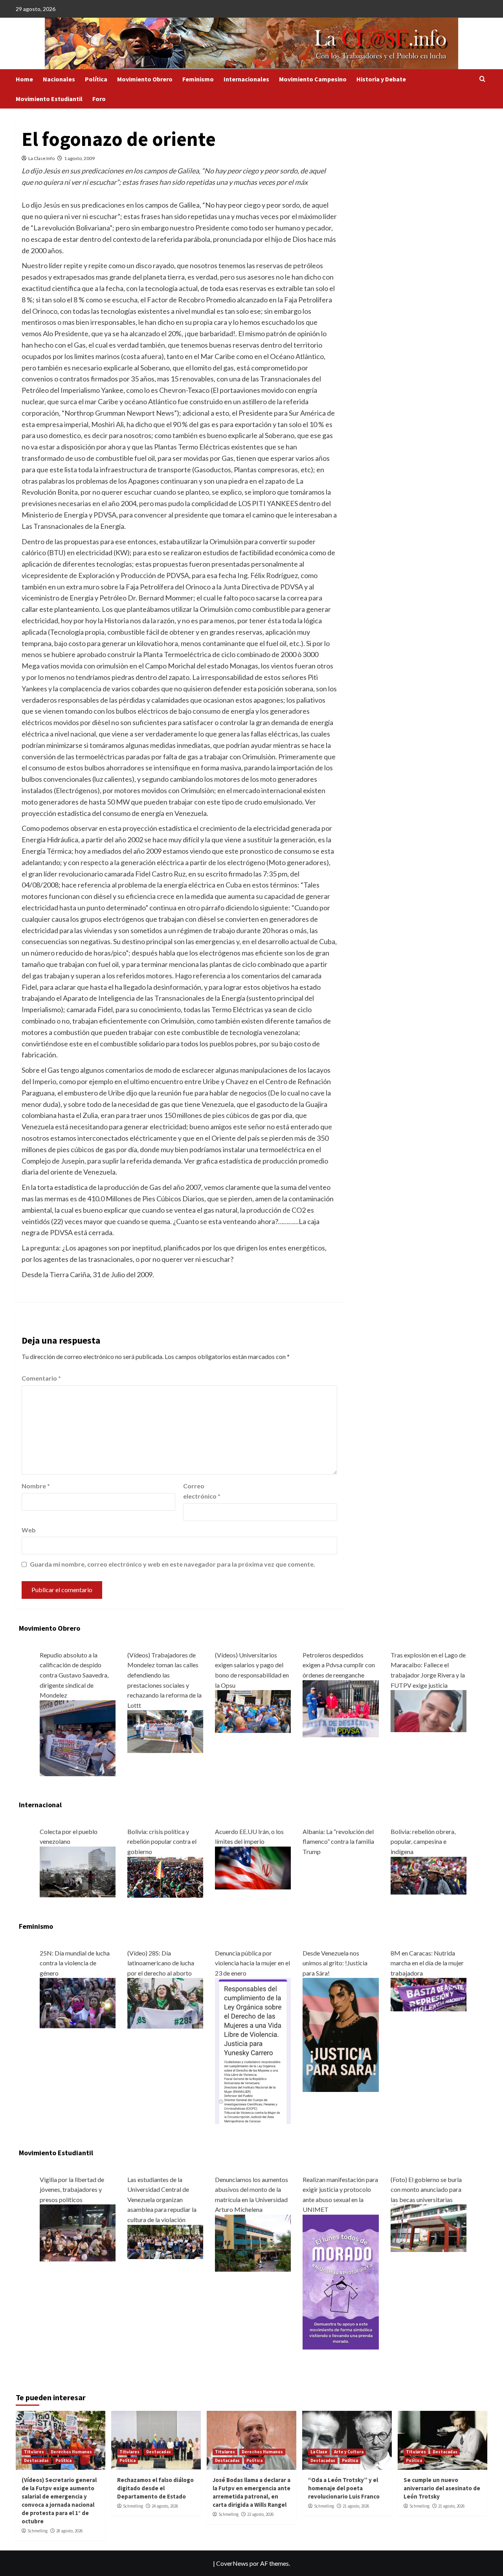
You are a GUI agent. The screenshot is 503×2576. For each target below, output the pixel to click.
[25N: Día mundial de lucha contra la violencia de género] (78, 2002)
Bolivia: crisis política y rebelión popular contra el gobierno (162, 1841)
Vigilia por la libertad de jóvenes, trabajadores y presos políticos (72, 2189)
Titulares (34, 2452)
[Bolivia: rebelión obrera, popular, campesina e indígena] (429, 1875)
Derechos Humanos (71, 2452)
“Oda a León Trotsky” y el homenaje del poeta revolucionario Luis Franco (344, 2488)
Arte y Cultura (349, 2452)
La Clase (319, 2452)
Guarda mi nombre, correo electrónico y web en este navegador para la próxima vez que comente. (173, 1564)
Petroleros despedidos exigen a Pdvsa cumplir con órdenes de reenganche (339, 1665)
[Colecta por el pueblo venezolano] (78, 1871)
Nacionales (59, 79)
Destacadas (36, 2460)
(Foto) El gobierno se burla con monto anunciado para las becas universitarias (426, 2189)
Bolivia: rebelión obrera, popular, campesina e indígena (423, 1841)
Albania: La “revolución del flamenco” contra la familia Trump (338, 1841)
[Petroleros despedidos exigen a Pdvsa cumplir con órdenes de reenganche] (341, 1708)
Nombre (36, 1486)
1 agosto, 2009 (79, 158)
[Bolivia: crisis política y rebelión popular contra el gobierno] (165, 1876)
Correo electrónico (202, 1491)
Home (24, 79)
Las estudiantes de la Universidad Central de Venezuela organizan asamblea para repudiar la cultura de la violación (162, 2199)
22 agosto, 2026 (260, 2514)
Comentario (41, 1378)
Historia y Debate (381, 79)
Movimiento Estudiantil (49, 99)
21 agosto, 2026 (356, 2506)
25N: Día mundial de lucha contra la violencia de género (75, 1963)
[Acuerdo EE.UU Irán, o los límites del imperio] (253, 1867)
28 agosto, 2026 (69, 2531)
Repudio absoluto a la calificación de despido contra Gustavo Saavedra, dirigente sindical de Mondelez (74, 1675)
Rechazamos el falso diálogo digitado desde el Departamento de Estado (155, 2488)
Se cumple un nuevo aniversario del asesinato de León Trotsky (442, 2488)
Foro (99, 99)
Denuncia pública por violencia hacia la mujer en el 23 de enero (252, 1963)
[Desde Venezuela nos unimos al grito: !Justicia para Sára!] (341, 2034)
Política (96, 79)
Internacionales (246, 79)
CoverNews (232, 2563)
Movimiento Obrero (145, 79)
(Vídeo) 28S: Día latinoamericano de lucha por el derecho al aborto (161, 1963)
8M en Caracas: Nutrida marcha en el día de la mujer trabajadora (427, 1963)
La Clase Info (41, 158)
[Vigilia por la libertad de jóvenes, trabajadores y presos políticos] (78, 2232)
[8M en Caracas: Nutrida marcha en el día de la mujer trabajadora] (429, 1994)
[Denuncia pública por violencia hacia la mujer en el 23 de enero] (253, 2050)
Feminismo (198, 79)
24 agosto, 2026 (165, 2506)
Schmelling (38, 2531)
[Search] (482, 79)
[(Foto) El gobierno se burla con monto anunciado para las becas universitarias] (429, 2227)
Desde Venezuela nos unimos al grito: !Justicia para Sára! (335, 1963)
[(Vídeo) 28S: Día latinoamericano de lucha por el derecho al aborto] (165, 2002)
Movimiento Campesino (313, 79)
